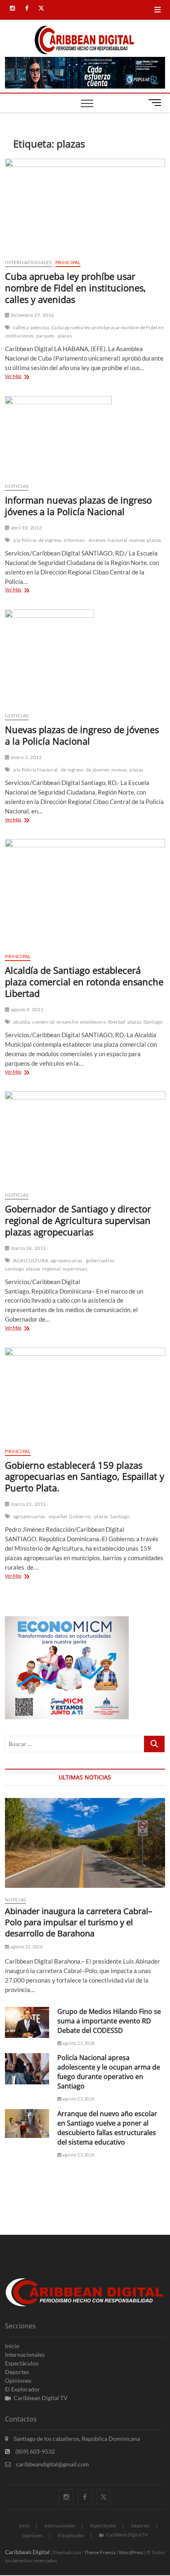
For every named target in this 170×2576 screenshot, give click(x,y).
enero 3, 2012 (26, 757)
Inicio (12, 2346)
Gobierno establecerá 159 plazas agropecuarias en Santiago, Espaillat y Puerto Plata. (85, 1477)
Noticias (17, 486)
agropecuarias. (67, 1260)
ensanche (67, 1022)
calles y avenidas (31, 327)
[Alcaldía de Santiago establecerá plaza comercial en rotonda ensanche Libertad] (85, 893)
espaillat (58, 1516)
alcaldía (22, 1022)
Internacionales (28, 262)
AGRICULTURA (31, 1260)
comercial (43, 1022)
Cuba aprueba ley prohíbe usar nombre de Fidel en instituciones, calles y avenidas (76, 288)
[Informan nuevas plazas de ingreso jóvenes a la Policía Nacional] (85, 436)
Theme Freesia (100, 2552)
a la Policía (25, 540)
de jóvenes (98, 770)
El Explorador (22, 2389)
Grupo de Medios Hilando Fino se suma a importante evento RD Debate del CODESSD (109, 2021)
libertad (117, 1022)
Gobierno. (80, 1516)
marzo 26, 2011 (28, 1248)
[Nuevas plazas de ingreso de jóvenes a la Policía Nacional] (85, 657)
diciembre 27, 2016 (32, 315)
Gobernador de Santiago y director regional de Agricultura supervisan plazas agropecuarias (78, 1220)
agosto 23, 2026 (26, 1947)
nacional (117, 540)
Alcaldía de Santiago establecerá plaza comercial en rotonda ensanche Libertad (84, 982)
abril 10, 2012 (26, 528)
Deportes (17, 2372)
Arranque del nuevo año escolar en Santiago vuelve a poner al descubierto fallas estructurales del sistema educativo (107, 2128)
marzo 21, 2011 (28, 1504)
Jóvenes (97, 540)
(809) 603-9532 (34, 2451)
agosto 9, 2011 (27, 1009)
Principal (68, 262)
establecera (93, 1022)
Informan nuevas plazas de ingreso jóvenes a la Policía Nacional (78, 506)
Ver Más (26, 377)
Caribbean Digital (27, 2552)
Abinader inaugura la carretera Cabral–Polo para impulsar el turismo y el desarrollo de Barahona (79, 1922)
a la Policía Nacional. (36, 770)
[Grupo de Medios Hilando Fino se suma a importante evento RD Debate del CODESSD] (27, 2022)
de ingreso (50, 540)
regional (51, 1269)
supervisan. (76, 1269)
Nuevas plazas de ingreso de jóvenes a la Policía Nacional (82, 735)
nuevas (137, 540)
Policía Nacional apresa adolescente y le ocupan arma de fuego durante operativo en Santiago (109, 2072)
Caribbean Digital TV (41, 2398)
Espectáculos (22, 2363)
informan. (75, 540)
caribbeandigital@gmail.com (52, 2464)
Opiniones (18, 2380)
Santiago (153, 1022)
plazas (65, 336)
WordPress (131, 2552)
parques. (46, 336)
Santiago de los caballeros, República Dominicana (76, 2439)
